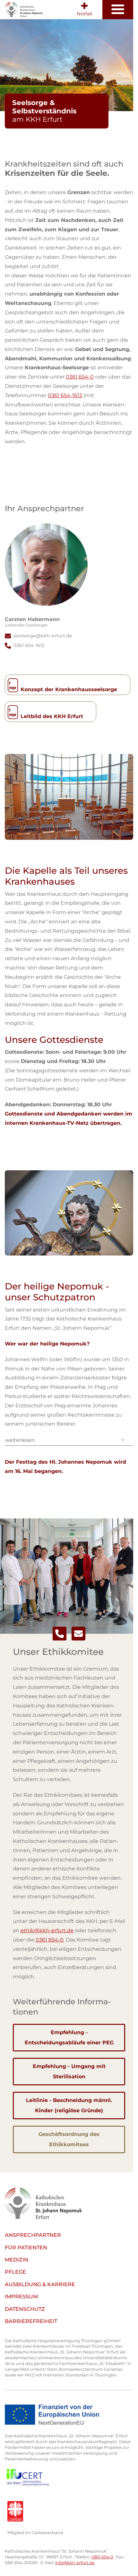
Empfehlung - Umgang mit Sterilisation (69, 2071)
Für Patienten (26, 2248)
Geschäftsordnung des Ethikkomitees (69, 2139)
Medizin (17, 2260)
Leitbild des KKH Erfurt (52, 716)
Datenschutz (25, 2309)
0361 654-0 (80, 377)
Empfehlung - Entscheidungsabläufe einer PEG (69, 2037)
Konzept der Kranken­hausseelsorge (69, 689)
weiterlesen (20, 1440)
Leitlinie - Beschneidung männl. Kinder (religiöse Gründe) (69, 2105)
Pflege (15, 2272)
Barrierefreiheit (31, 2321)
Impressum (21, 2297)
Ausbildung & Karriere (40, 2284)
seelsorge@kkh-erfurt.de (43, 636)
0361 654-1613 (65, 395)
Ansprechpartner (33, 2235)
